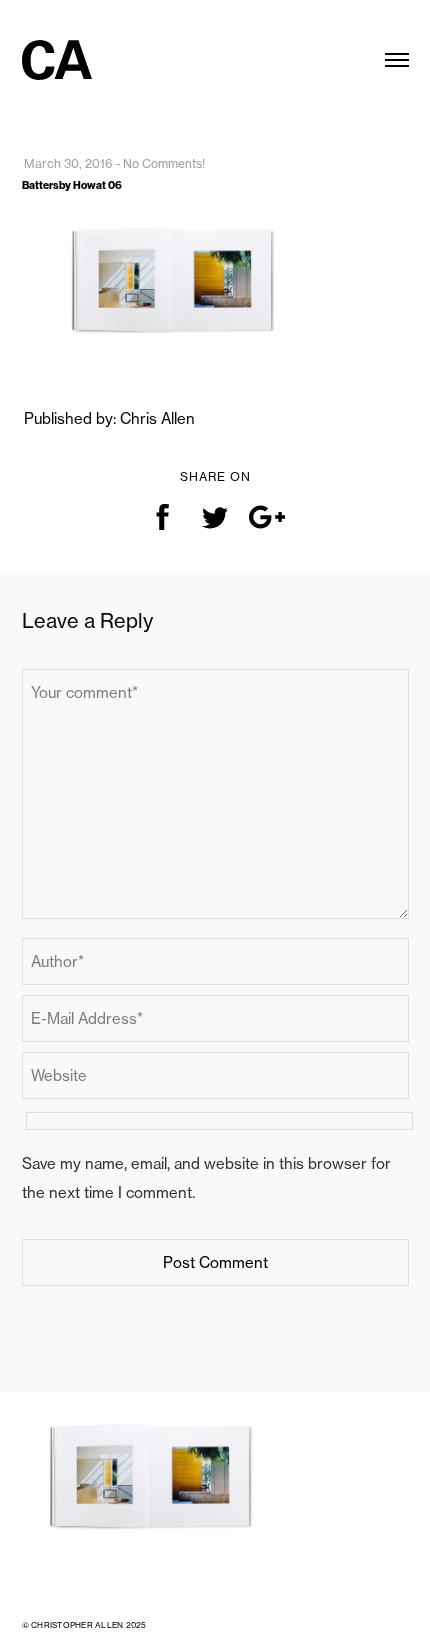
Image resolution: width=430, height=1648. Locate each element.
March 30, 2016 (68, 163)
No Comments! (164, 163)
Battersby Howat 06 (72, 185)
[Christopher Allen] (57, 47)
